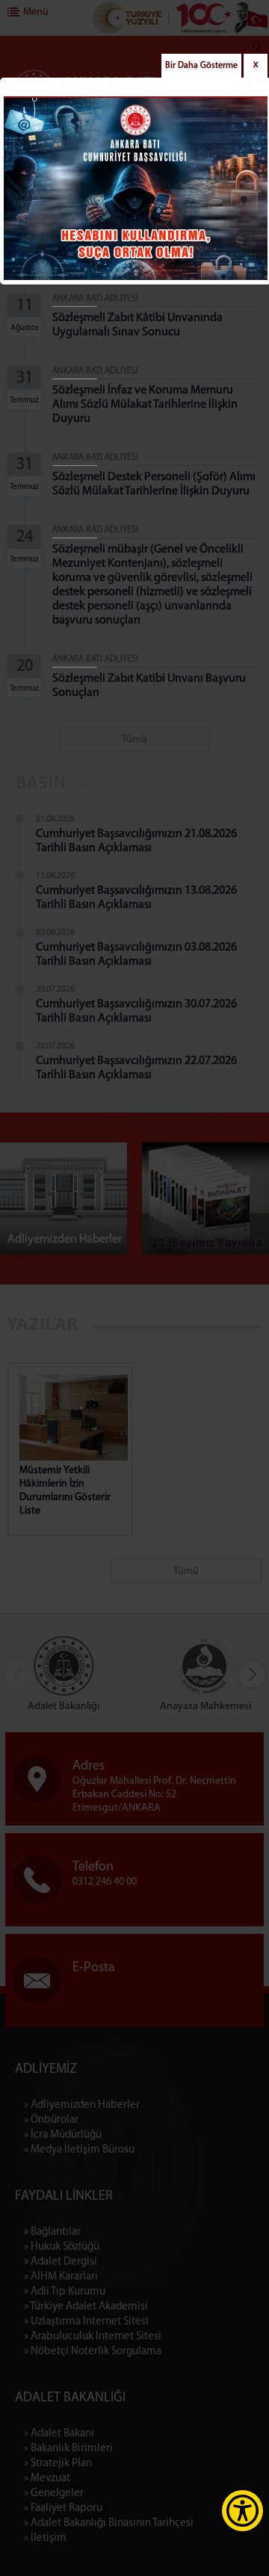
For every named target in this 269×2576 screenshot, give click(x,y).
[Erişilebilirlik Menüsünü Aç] (242, 2511)
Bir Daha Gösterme (201, 66)
